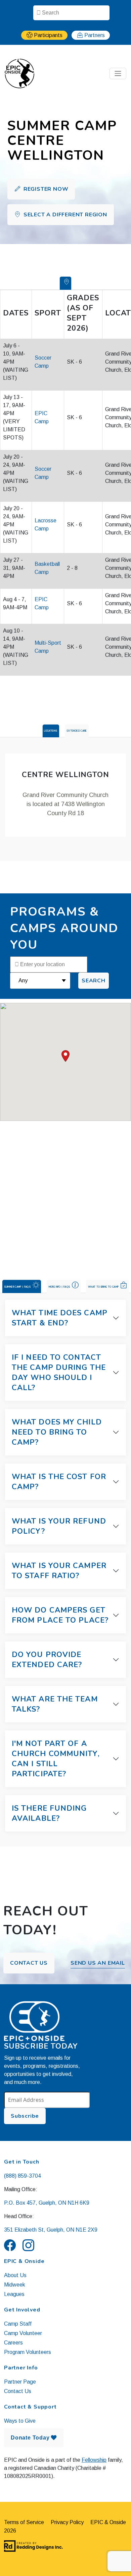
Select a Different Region (64, 215)
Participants (48, 35)
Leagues (14, 2294)
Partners (95, 35)
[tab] (66, 283)
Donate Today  (34, 2438)
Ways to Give (20, 2421)
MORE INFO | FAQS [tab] (60, 1286)
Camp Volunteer (23, 2333)
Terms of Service (24, 2522)
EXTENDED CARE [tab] (77, 731)
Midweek (15, 2285)
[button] (65, 1056)
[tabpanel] (65, 795)
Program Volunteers (28, 2352)
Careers (13, 2343)
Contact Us (29, 1963)
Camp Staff (18, 2324)
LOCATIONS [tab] (51, 731)
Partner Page (20, 2382)
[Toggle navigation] (118, 73)
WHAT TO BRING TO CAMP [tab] (103, 1286)
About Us (15, 2275)
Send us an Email (98, 1963)
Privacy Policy (67, 2522)
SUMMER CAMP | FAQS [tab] (17, 1286)
